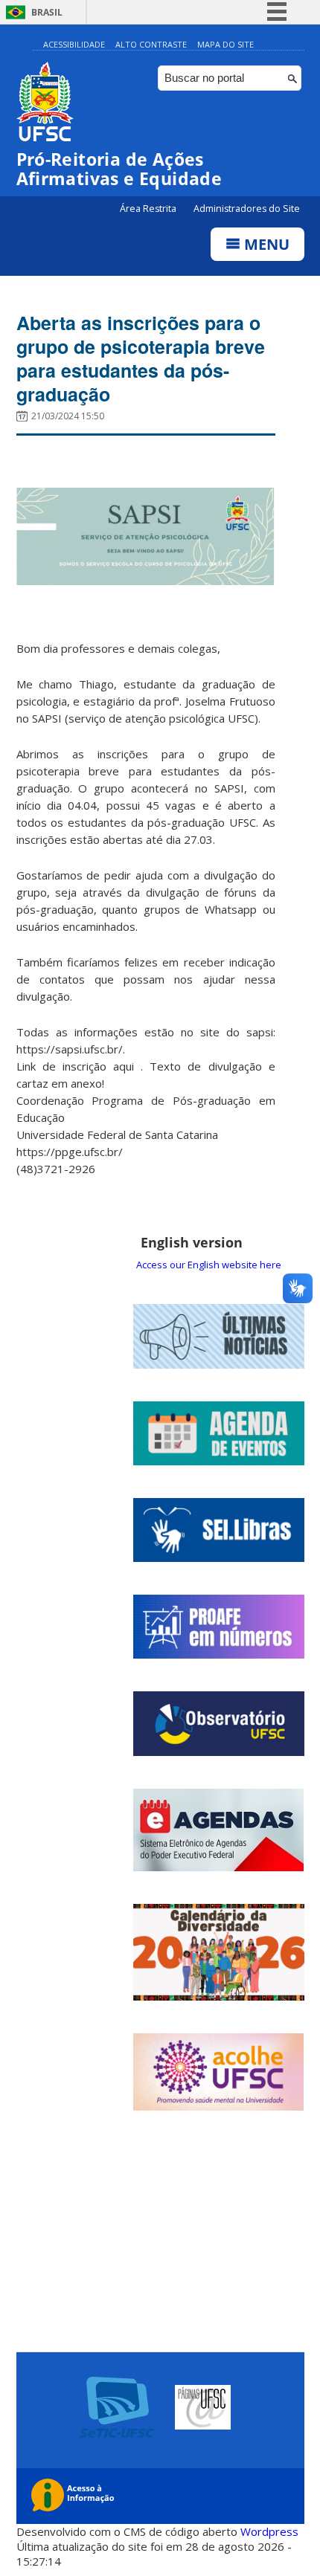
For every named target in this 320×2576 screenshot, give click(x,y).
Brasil (47, 12)
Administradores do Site (247, 209)
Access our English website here (209, 1265)
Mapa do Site (225, 44)
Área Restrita (149, 209)
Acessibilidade (74, 44)
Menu (265, 244)
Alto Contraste (151, 44)
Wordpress (269, 2531)
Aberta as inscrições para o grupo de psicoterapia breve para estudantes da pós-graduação (141, 358)
